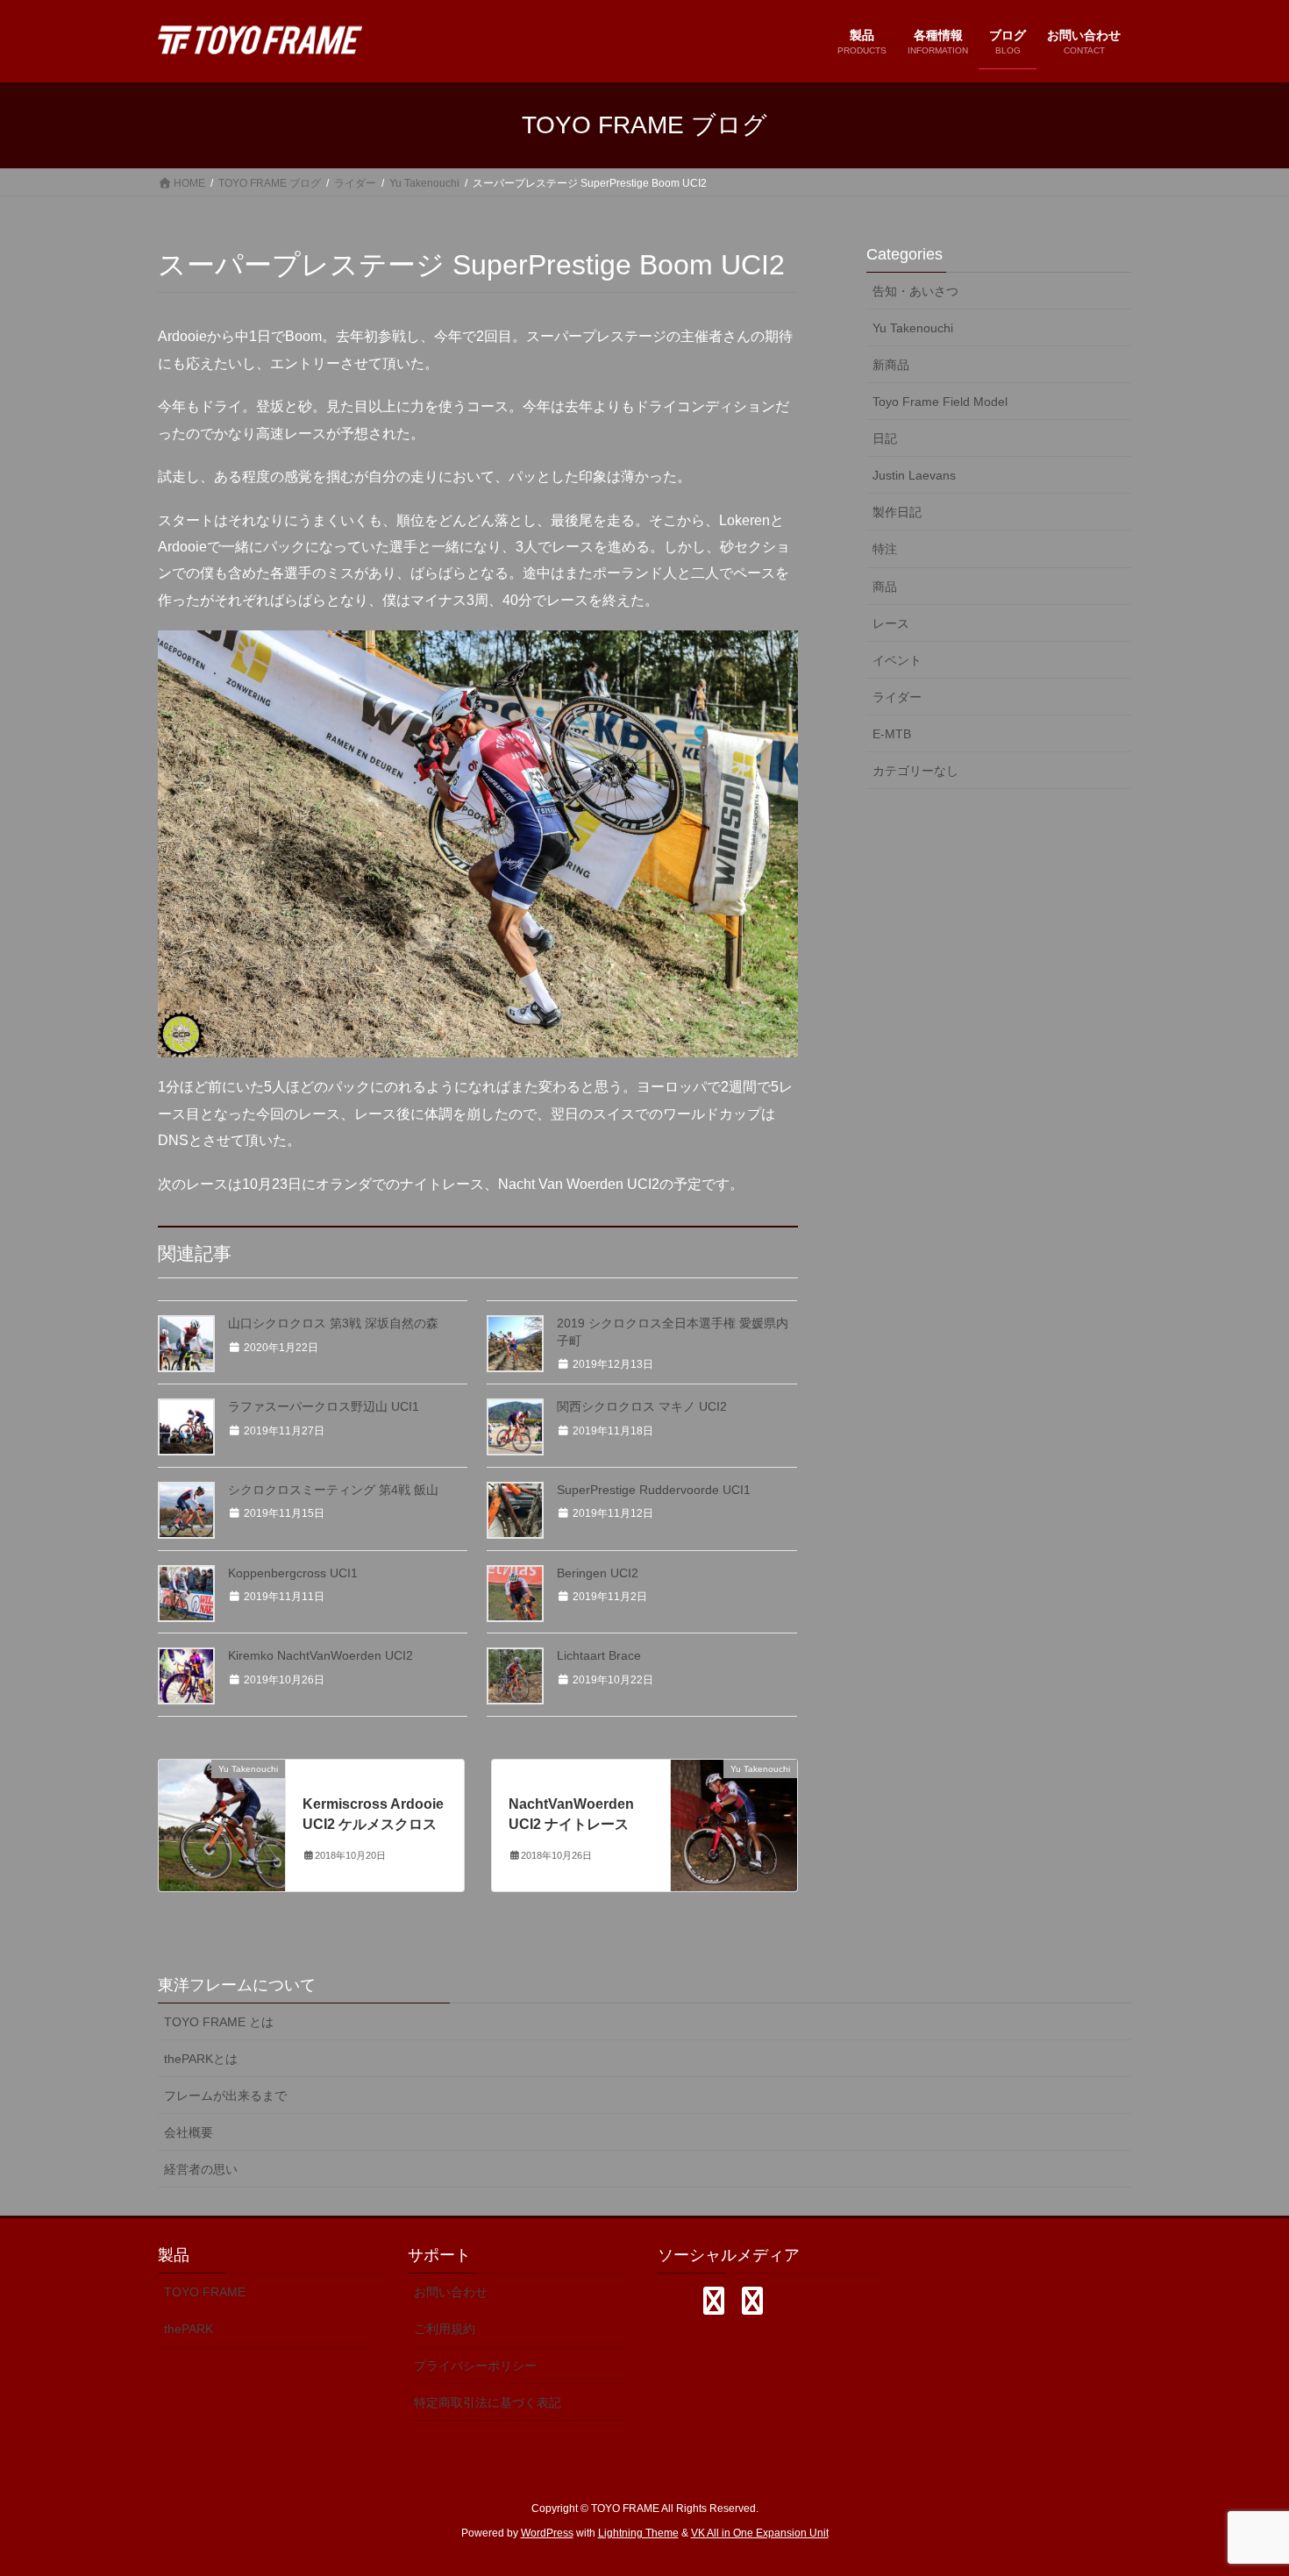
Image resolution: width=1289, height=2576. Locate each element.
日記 (885, 438)
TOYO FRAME (205, 2292)
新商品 (891, 365)
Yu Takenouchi (913, 328)
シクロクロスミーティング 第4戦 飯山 (333, 1490)
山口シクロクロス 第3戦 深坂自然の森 (333, 1323)
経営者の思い (201, 2169)
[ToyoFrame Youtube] (752, 2301)
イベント (897, 660)
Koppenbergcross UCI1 (293, 1573)
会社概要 (189, 2132)
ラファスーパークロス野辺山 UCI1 (324, 1406)
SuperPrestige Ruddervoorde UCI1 (654, 1490)
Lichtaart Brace (599, 1655)
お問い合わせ (451, 2292)
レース (891, 623)
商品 (885, 587)
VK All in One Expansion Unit (760, 2533)
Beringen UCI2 (598, 1573)
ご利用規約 (445, 2329)
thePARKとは (201, 2059)
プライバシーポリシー (475, 2366)
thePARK (189, 2329)
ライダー (897, 697)
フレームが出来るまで (225, 2096)
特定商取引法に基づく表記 (488, 2402)
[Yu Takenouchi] (222, 1824)
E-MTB (892, 734)
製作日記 (897, 512)
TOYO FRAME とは (219, 2022)
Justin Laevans (914, 475)
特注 (885, 549)
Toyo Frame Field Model (940, 402)
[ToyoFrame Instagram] (714, 2301)
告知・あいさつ (915, 291)
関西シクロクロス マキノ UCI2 (642, 1406)
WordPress (547, 2533)
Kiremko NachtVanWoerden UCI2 (320, 1655)
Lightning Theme (638, 2533)
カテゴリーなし (915, 771)
